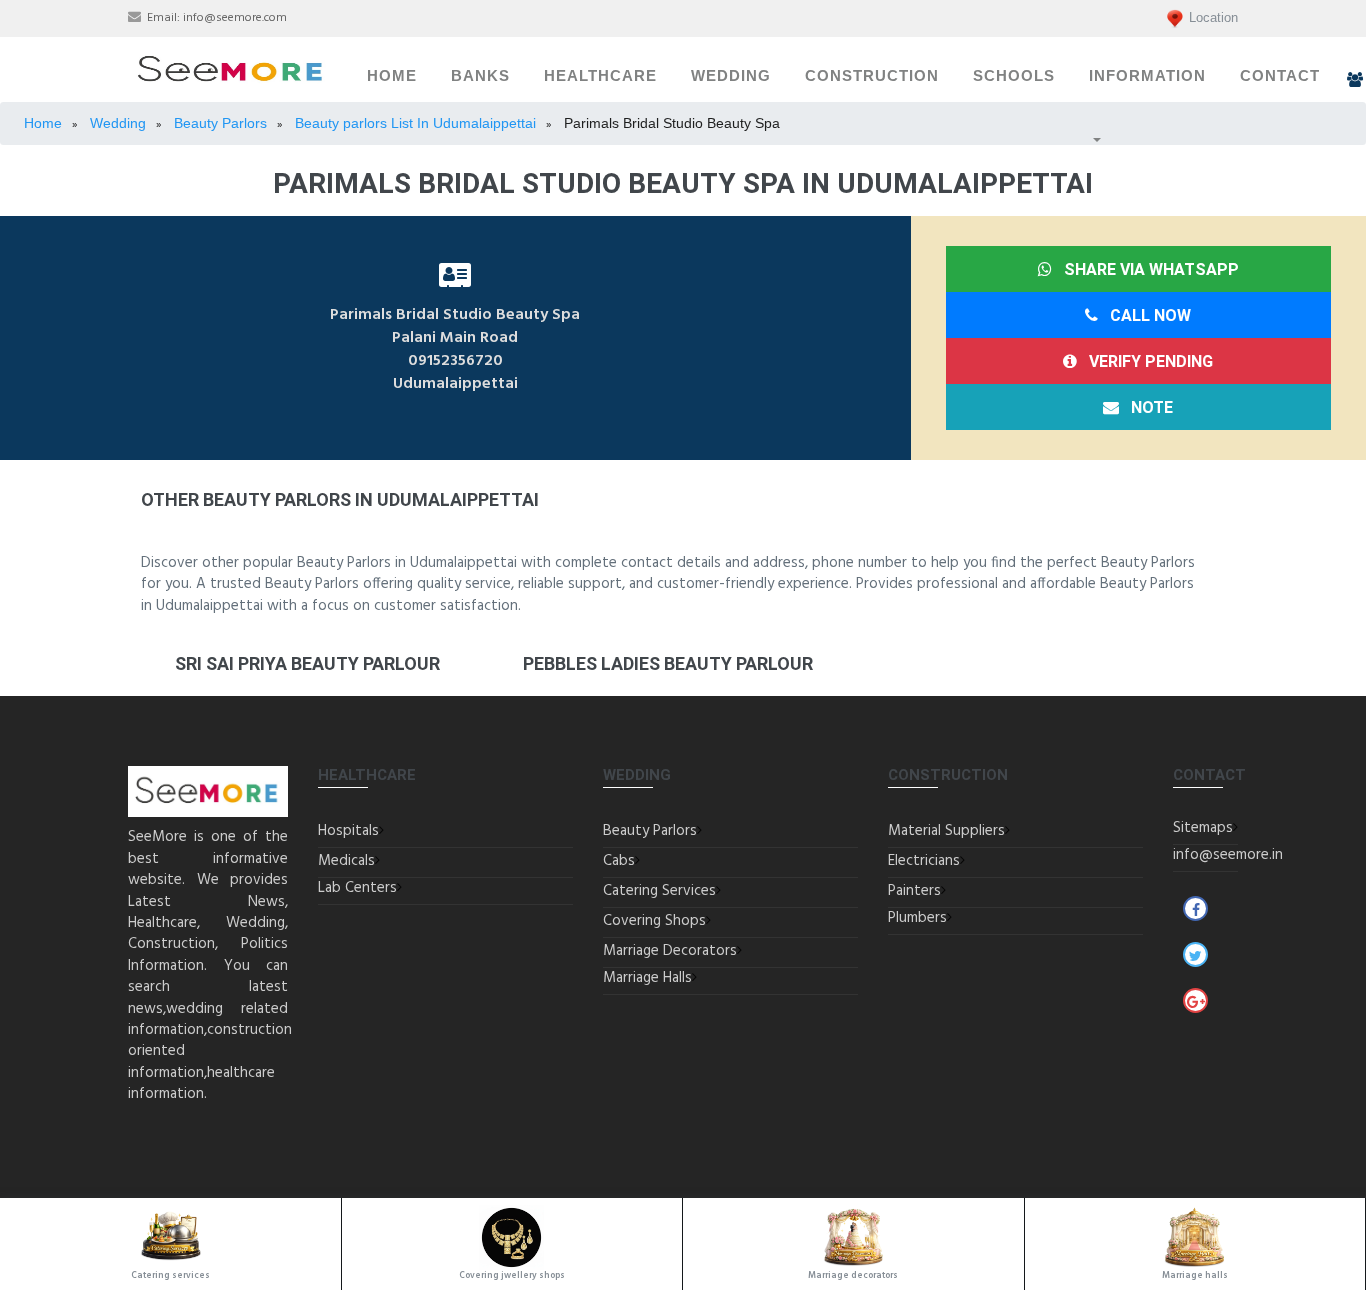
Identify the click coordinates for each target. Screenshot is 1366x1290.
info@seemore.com (235, 18)
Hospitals (348, 831)
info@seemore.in (1228, 855)
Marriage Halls (647, 978)
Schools (1014, 76)
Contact (1280, 76)
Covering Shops (654, 921)
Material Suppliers (946, 831)
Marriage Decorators (670, 951)
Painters (914, 891)
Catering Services (659, 891)
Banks (480, 76)
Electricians (924, 861)
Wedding (731, 76)
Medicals (346, 861)
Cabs (619, 861)
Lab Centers (357, 888)
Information (1147, 76)
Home (392, 76)
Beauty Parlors (650, 831)
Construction (872, 76)
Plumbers (917, 918)
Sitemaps (1203, 828)
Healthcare (600, 76)
